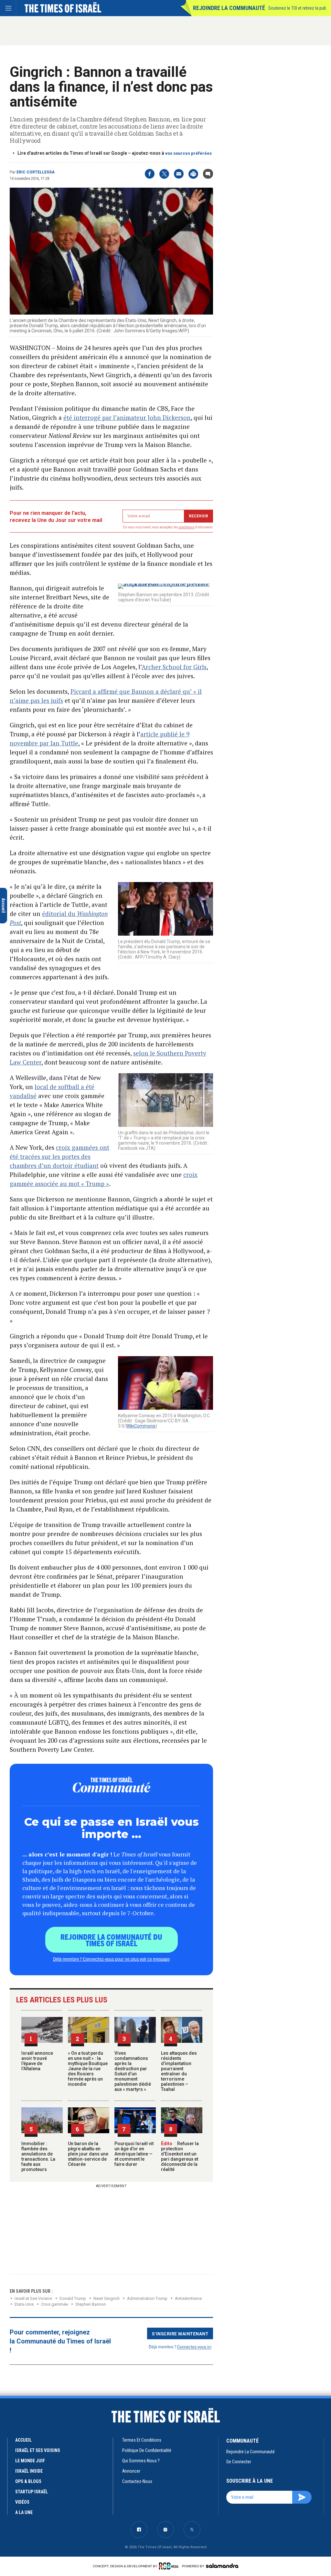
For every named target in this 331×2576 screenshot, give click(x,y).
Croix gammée (54, 2304)
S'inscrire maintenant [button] (180, 2333)
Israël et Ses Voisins (33, 2298)
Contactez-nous (137, 2481)
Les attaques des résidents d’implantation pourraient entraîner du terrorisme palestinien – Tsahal (179, 2071)
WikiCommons (141, 1426)
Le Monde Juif (30, 2461)
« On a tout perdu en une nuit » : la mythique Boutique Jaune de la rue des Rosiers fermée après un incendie (88, 2069)
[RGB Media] (170, 2566)
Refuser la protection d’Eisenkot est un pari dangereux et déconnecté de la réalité (180, 2156)
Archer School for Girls (174, 667)
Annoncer (131, 2471)
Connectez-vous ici (194, 2347)
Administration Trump (147, 2298)
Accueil (23, 2440)
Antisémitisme (188, 2298)
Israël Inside (29, 2471)
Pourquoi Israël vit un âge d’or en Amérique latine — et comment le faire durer (134, 2154)
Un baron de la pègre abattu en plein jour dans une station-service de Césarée (88, 2154)
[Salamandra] (222, 2566)
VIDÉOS (22, 2502)
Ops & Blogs (28, 2481)
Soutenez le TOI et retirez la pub (297, 8)
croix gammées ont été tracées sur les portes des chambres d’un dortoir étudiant (59, 1156)
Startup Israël (32, 2492)
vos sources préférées (188, 153)
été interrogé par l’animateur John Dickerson (127, 417)
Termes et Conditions (142, 2440)
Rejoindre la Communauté (229, 8)
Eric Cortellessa (36, 172)
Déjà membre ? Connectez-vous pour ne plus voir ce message (111, 1959)
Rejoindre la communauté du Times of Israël (111, 1940)
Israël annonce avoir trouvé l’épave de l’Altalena (37, 2061)
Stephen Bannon (91, 2304)
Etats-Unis (24, 2304)
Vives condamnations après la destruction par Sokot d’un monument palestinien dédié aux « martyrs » (133, 2071)
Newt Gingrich (107, 2298)
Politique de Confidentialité (147, 2450)
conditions (187, 527)
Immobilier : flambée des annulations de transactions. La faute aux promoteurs (38, 2156)
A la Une (24, 2512)
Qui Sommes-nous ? (141, 2461)
